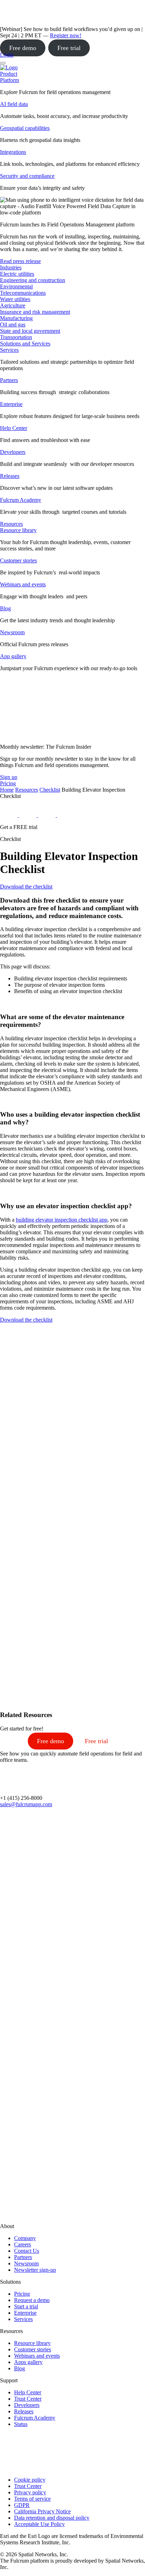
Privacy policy (30, 2492)
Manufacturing (16, 318)
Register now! (66, 35)
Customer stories (18, 560)
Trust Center (28, 2399)
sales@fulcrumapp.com (26, 1804)
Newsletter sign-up (35, 2270)
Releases (10, 476)
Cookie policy (30, 2480)
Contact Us (27, 2251)
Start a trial (26, 2306)
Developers (13, 452)
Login (7, 55)
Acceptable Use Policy (39, 2524)
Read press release (20, 261)
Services (9, 350)
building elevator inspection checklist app (62, 1220)
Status (21, 2424)
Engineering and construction (33, 280)
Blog (5, 608)
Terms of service (32, 2499)
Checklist (50, 790)
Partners (9, 380)
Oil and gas (13, 325)
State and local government (30, 331)
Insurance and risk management (35, 312)
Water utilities (15, 299)
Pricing (22, 2294)
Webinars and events (23, 584)
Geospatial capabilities (25, 128)
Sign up (9, 777)
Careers (23, 2244)
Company (25, 2238)
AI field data (14, 104)
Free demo (23, 48)
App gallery (13, 656)
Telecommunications (23, 293)
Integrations (13, 152)
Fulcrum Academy (21, 500)
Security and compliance (27, 176)
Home (7, 790)
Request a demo (32, 2300)
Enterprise (11, 404)
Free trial (69, 48)
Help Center (14, 428)
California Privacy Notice (42, 2511)
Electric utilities (17, 274)
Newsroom (12, 632)
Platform (10, 80)
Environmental (16, 286)
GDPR (22, 2505)
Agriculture (13, 305)
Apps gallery (28, 2362)
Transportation (16, 337)
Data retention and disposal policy (52, 2518)
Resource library (18, 530)
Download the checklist (26, 887)
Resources (27, 790)
